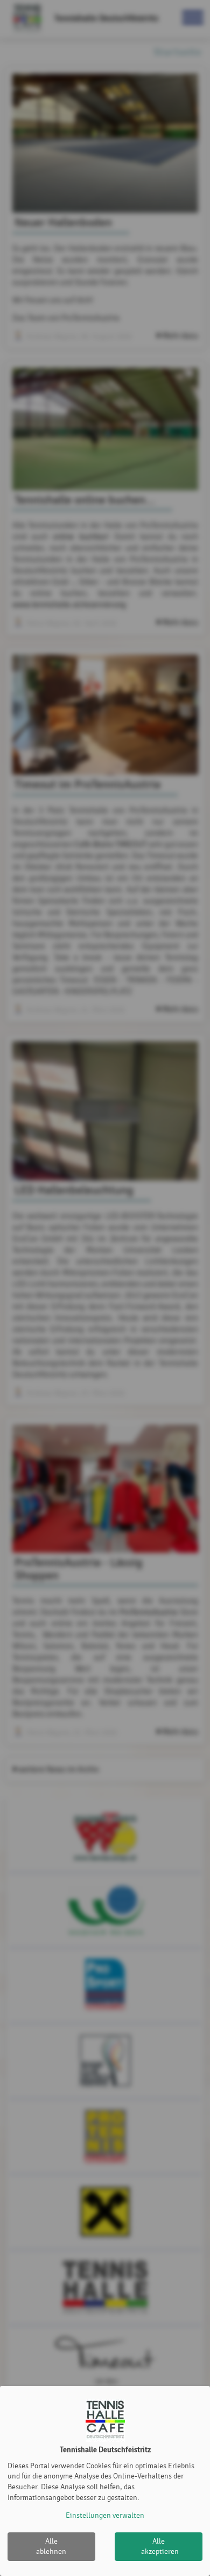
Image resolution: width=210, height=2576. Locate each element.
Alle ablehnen (51, 2547)
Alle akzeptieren (160, 2547)
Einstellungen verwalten (105, 2515)
